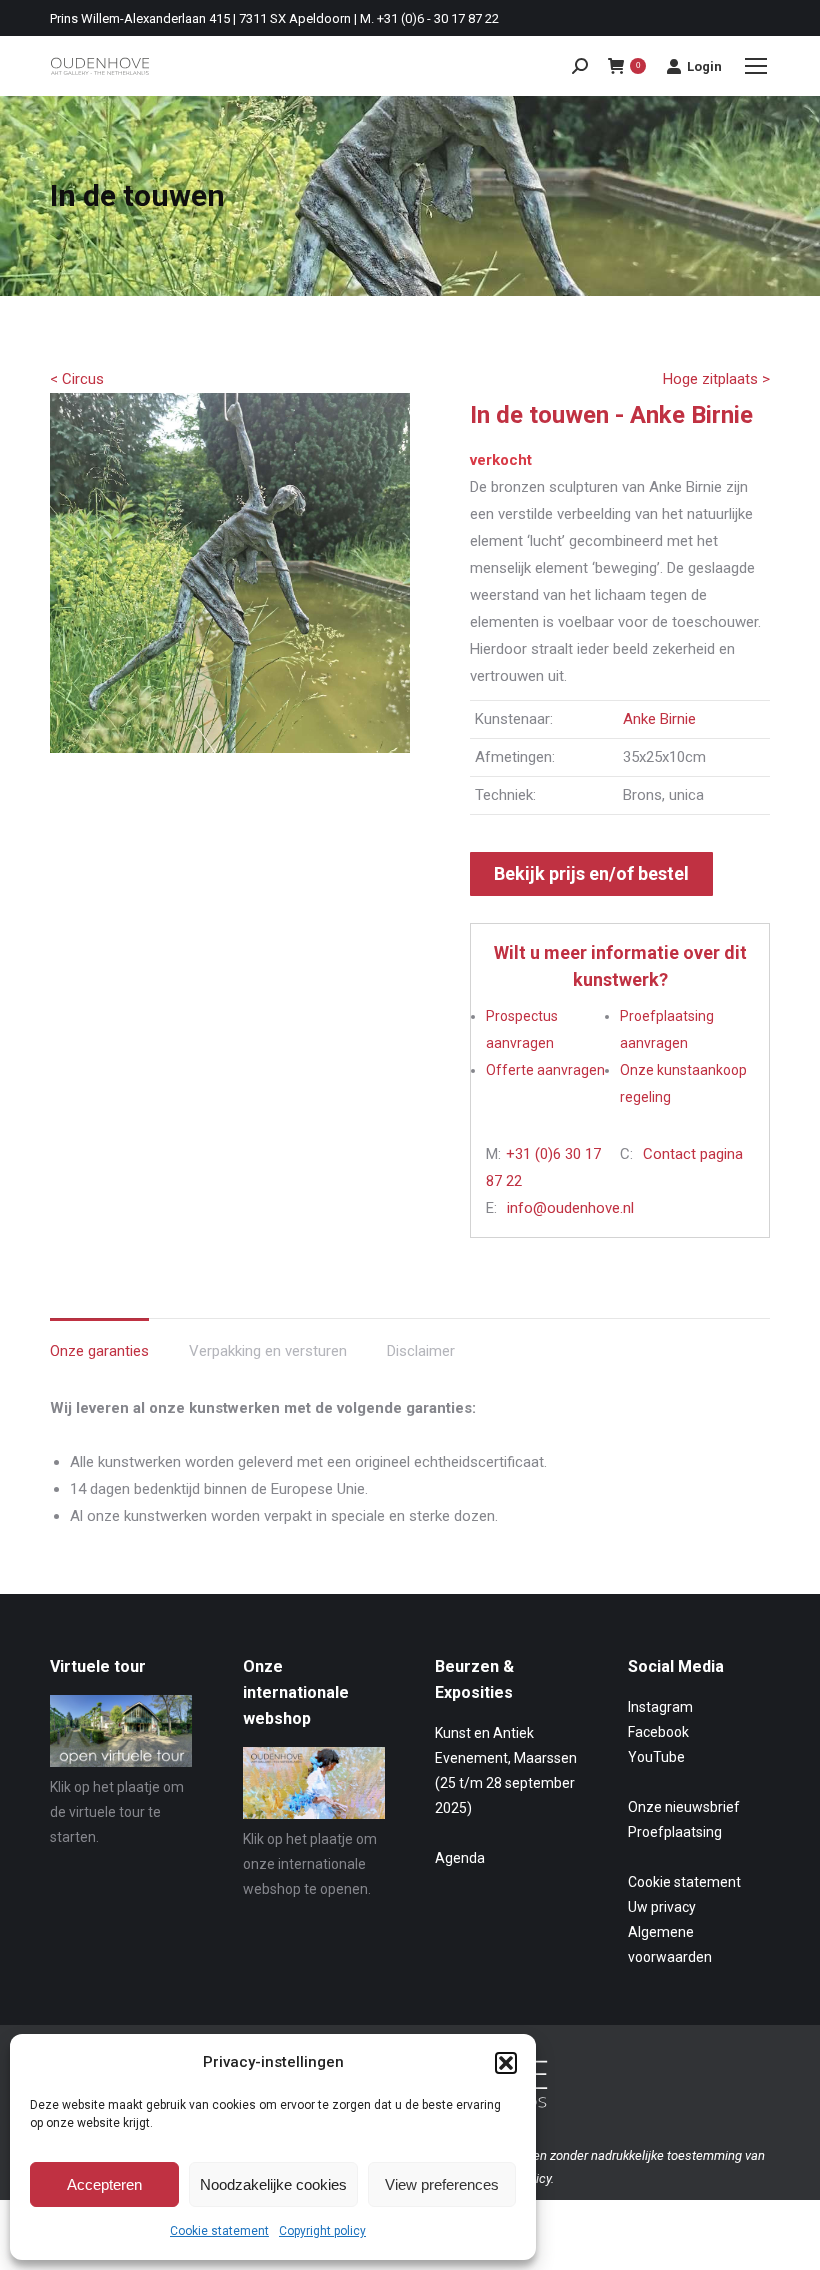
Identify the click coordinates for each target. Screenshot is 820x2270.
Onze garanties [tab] (99, 1351)
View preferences (442, 2184)
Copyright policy (322, 2231)
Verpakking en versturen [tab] (268, 1351)
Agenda (460, 1858)
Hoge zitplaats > (716, 379)
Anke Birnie (659, 719)
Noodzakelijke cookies (273, 2184)
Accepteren (104, 2184)
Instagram (660, 1707)
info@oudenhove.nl (570, 1208)
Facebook (658, 1732)
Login (704, 66)
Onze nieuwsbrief (684, 1807)
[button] (506, 2063)
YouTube (656, 1757)
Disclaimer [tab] (421, 1351)
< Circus (77, 379)
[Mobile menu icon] (756, 66)
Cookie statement (219, 2231)
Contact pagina (693, 1154)
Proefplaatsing (675, 1832)
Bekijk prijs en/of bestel (591, 873)
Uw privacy (662, 1907)
